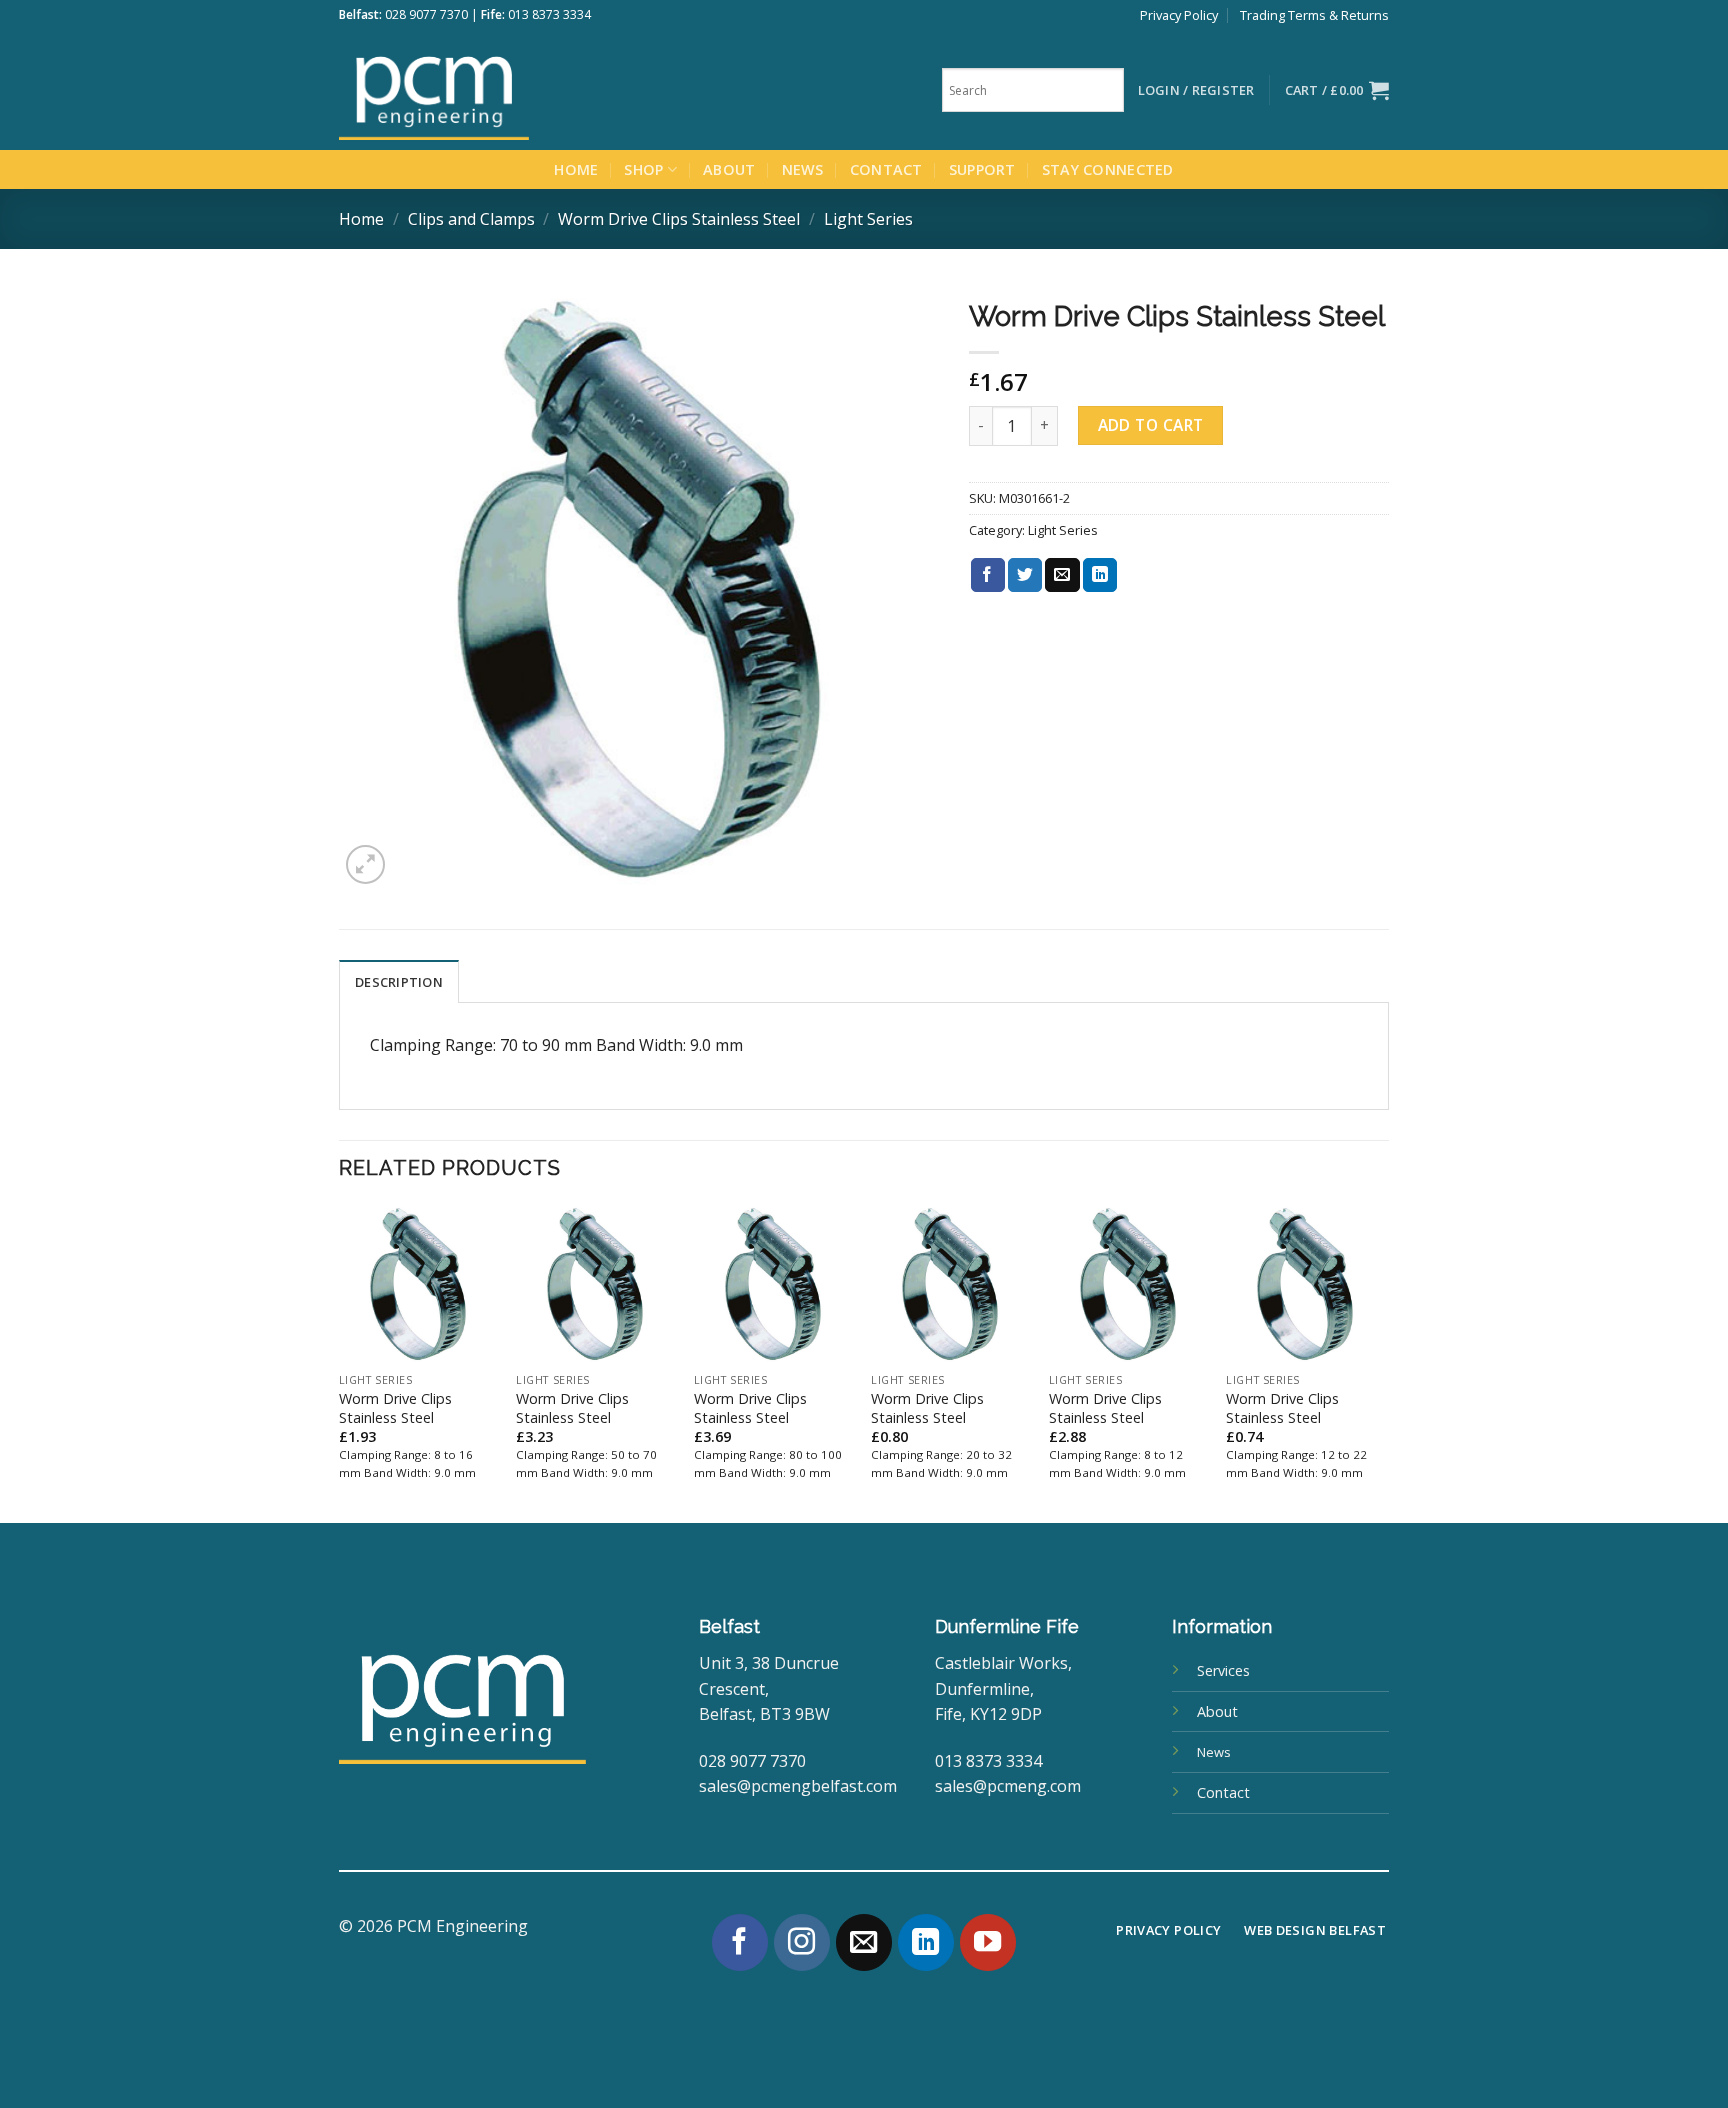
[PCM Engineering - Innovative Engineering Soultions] (489, 90)
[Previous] (340, 1362)
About (729, 169)
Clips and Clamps (471, 219)
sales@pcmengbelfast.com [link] (798, 1786)
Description (399, 982)
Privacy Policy (1179, 15)
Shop (643, 169)
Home (576, 169)
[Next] (1383, 1362)
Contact (886, 169)
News (803, 169)
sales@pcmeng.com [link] (1008, 1786)
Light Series (868, 219)
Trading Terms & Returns (1314, 15)
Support (982, 169)
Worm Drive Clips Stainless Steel (679, 219)
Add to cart (1151, 425)
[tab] (399, 981)
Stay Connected (1108, 169)
